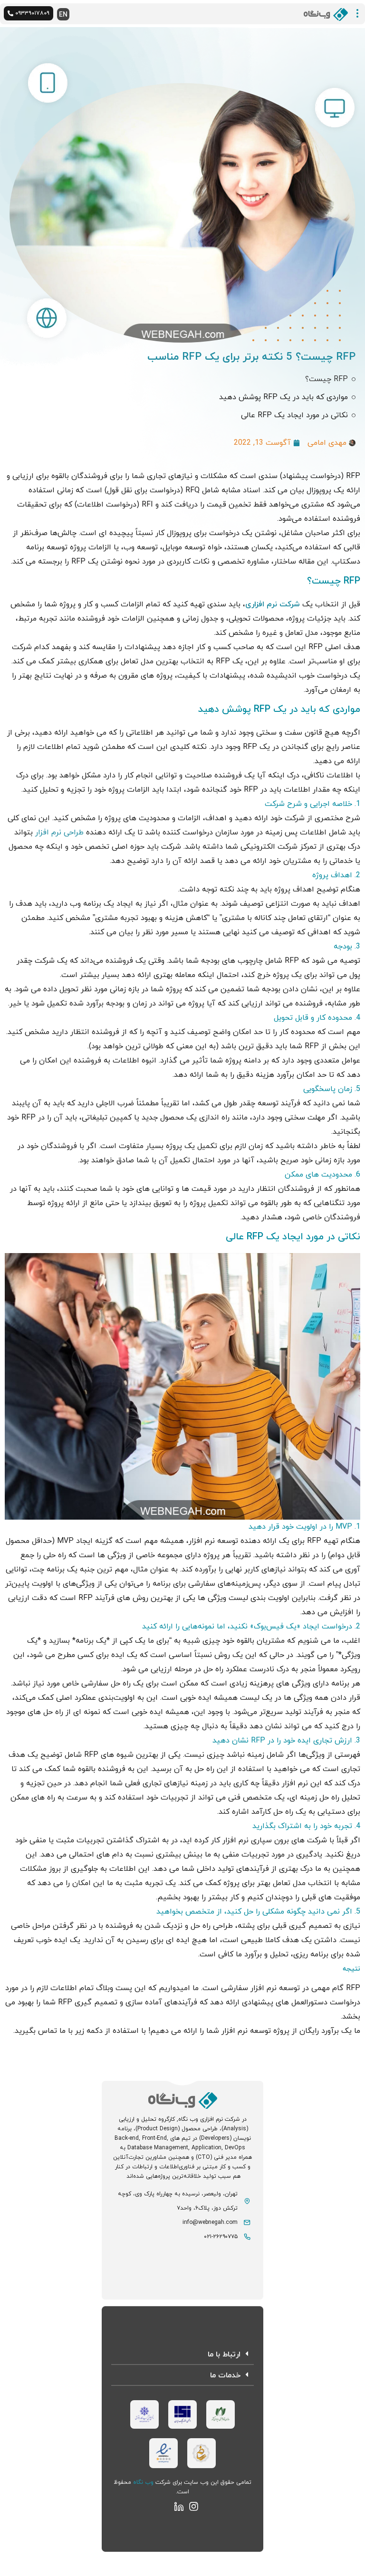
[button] (182, 2355)
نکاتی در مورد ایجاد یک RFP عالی (294, 415)
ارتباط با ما (224, 2355)
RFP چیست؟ (327, 379)
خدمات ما (225, 2375)
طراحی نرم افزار (59, 833)
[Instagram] (194, 2506)
